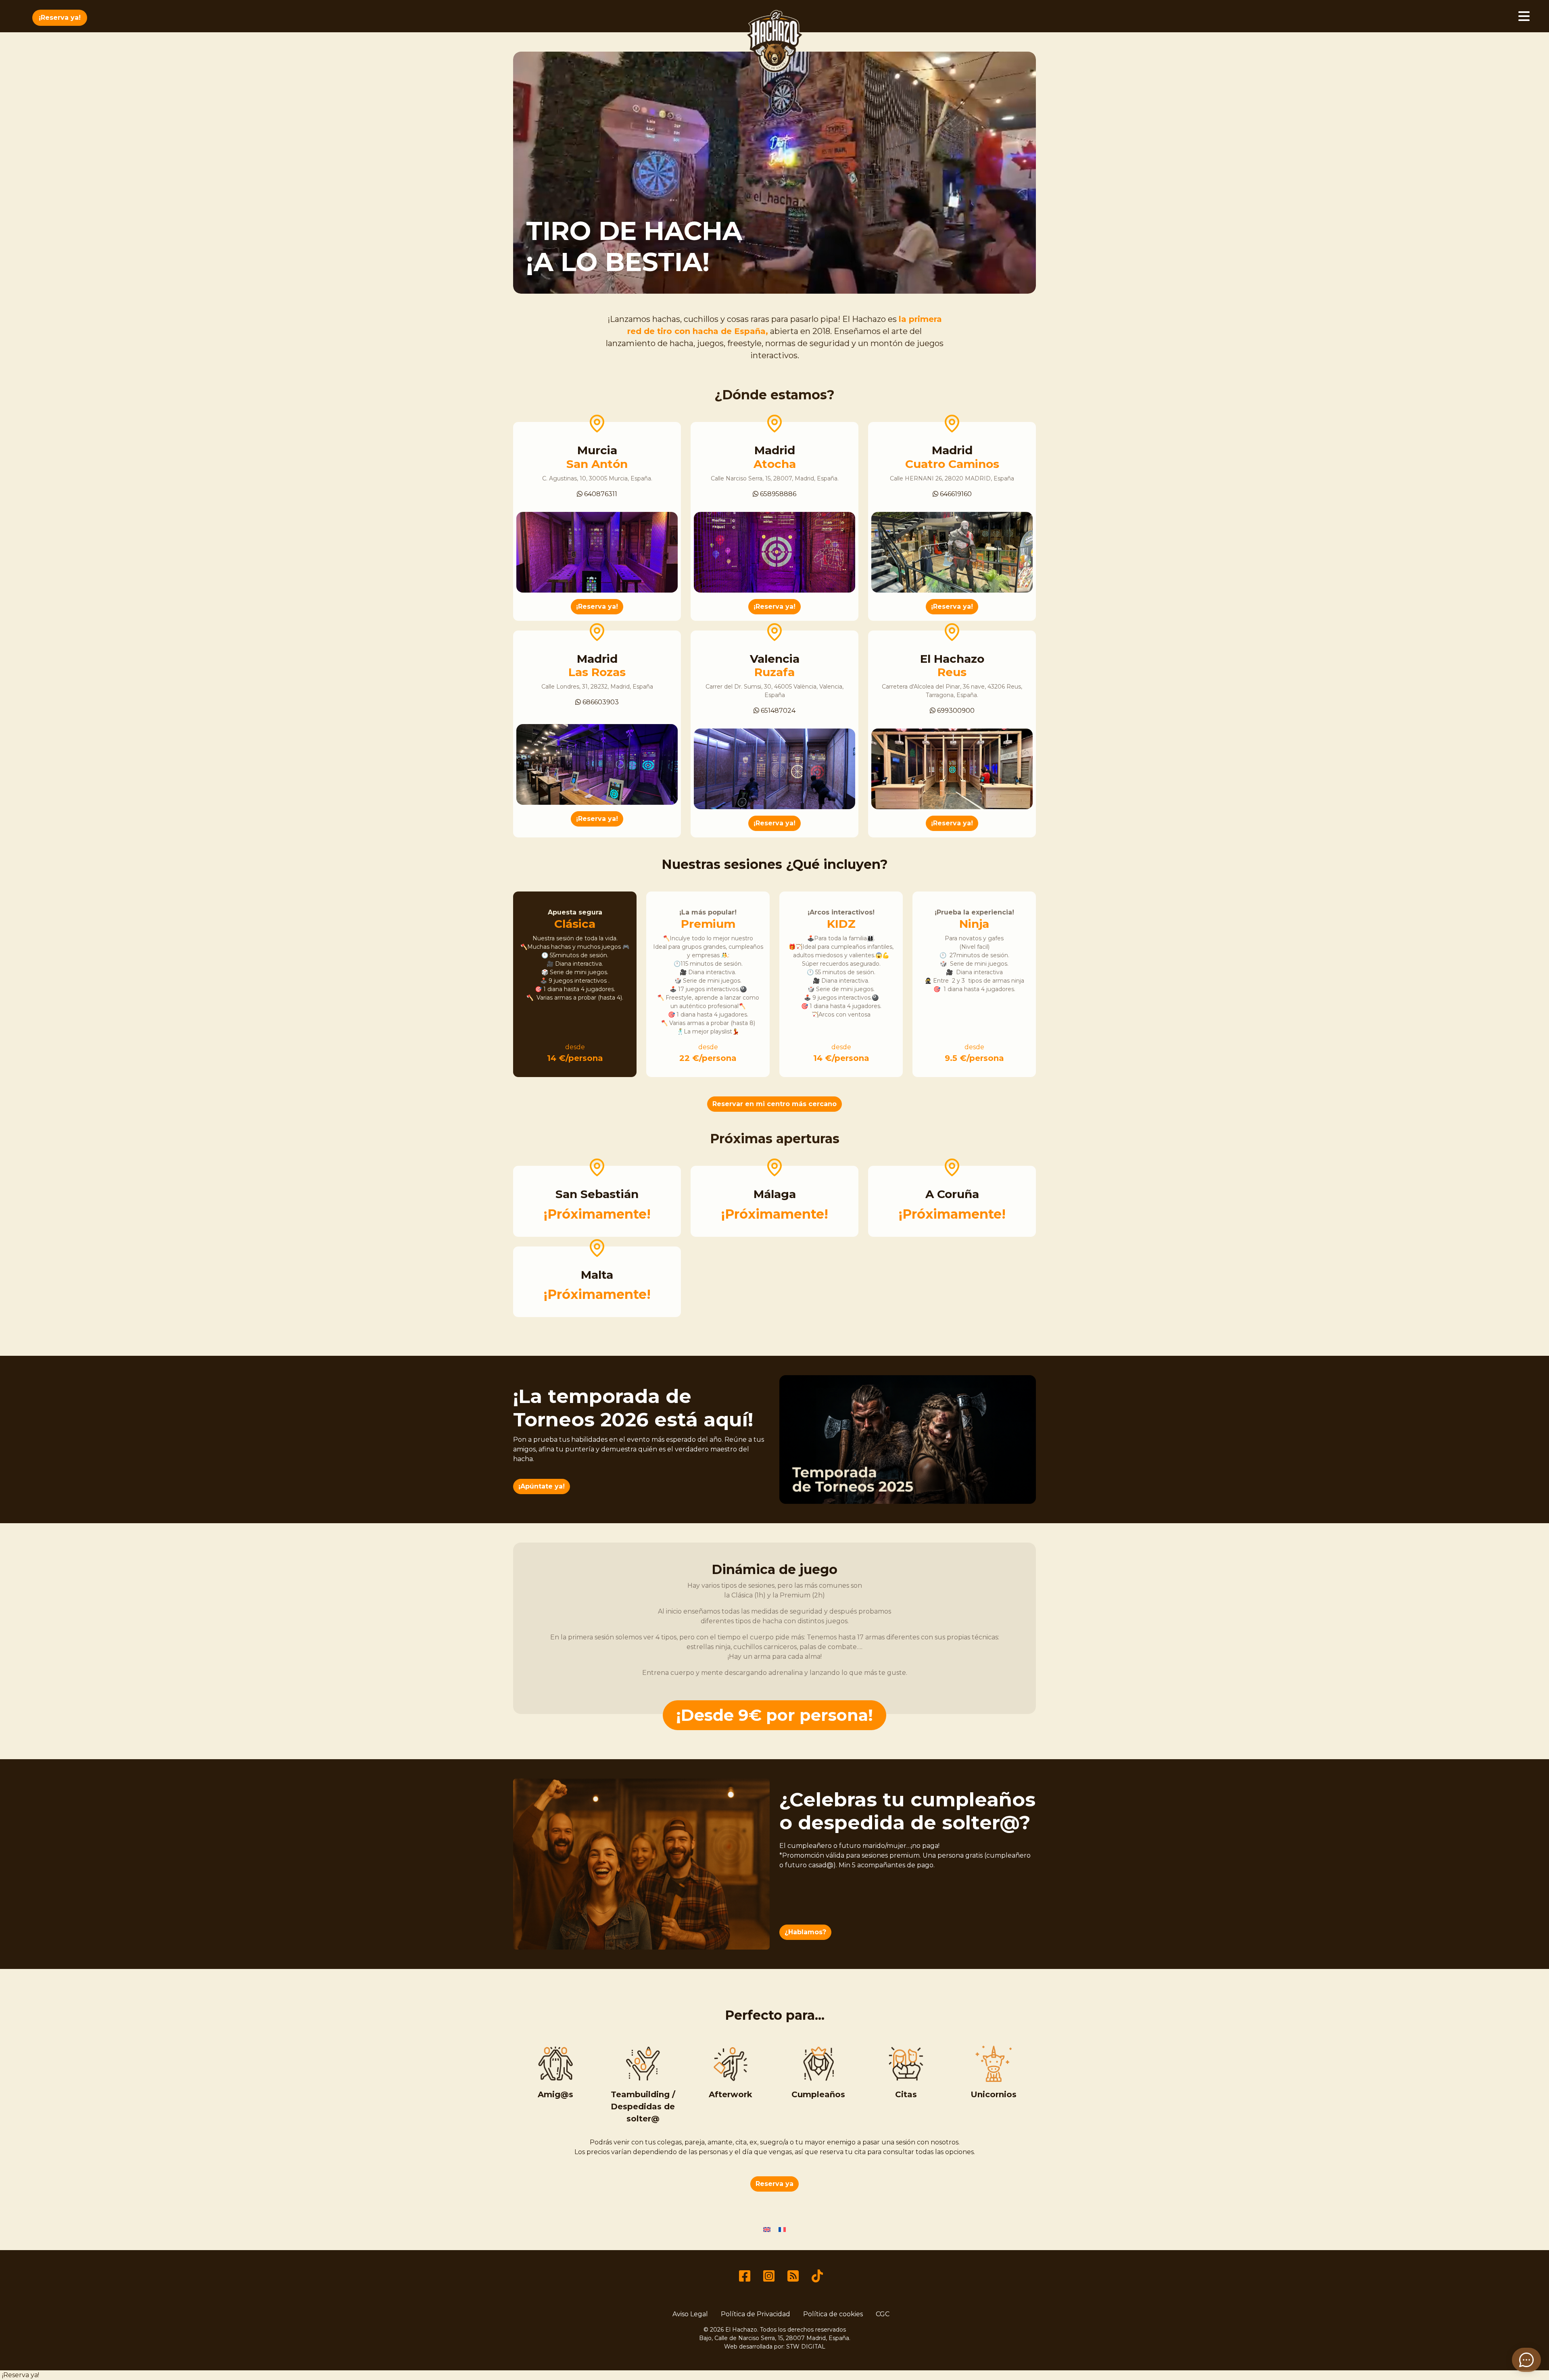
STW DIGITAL (806, 2347)
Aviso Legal (690, 2314)
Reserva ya (774, 2184)
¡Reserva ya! (60, 18)
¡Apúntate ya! (542, 1486)
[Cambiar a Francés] (782, 2229)
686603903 (600, 702)
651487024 (777, 711)
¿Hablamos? (805, 1932)
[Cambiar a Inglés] (767, 2229)
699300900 (955, 711)
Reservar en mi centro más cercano (774, 1104)
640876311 (600, 494)
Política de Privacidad (756, 2314)
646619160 (955, 494)
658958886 (777, 494)
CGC (883, 2314)
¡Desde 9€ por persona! (774, 1715)
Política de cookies (833, 2314)
